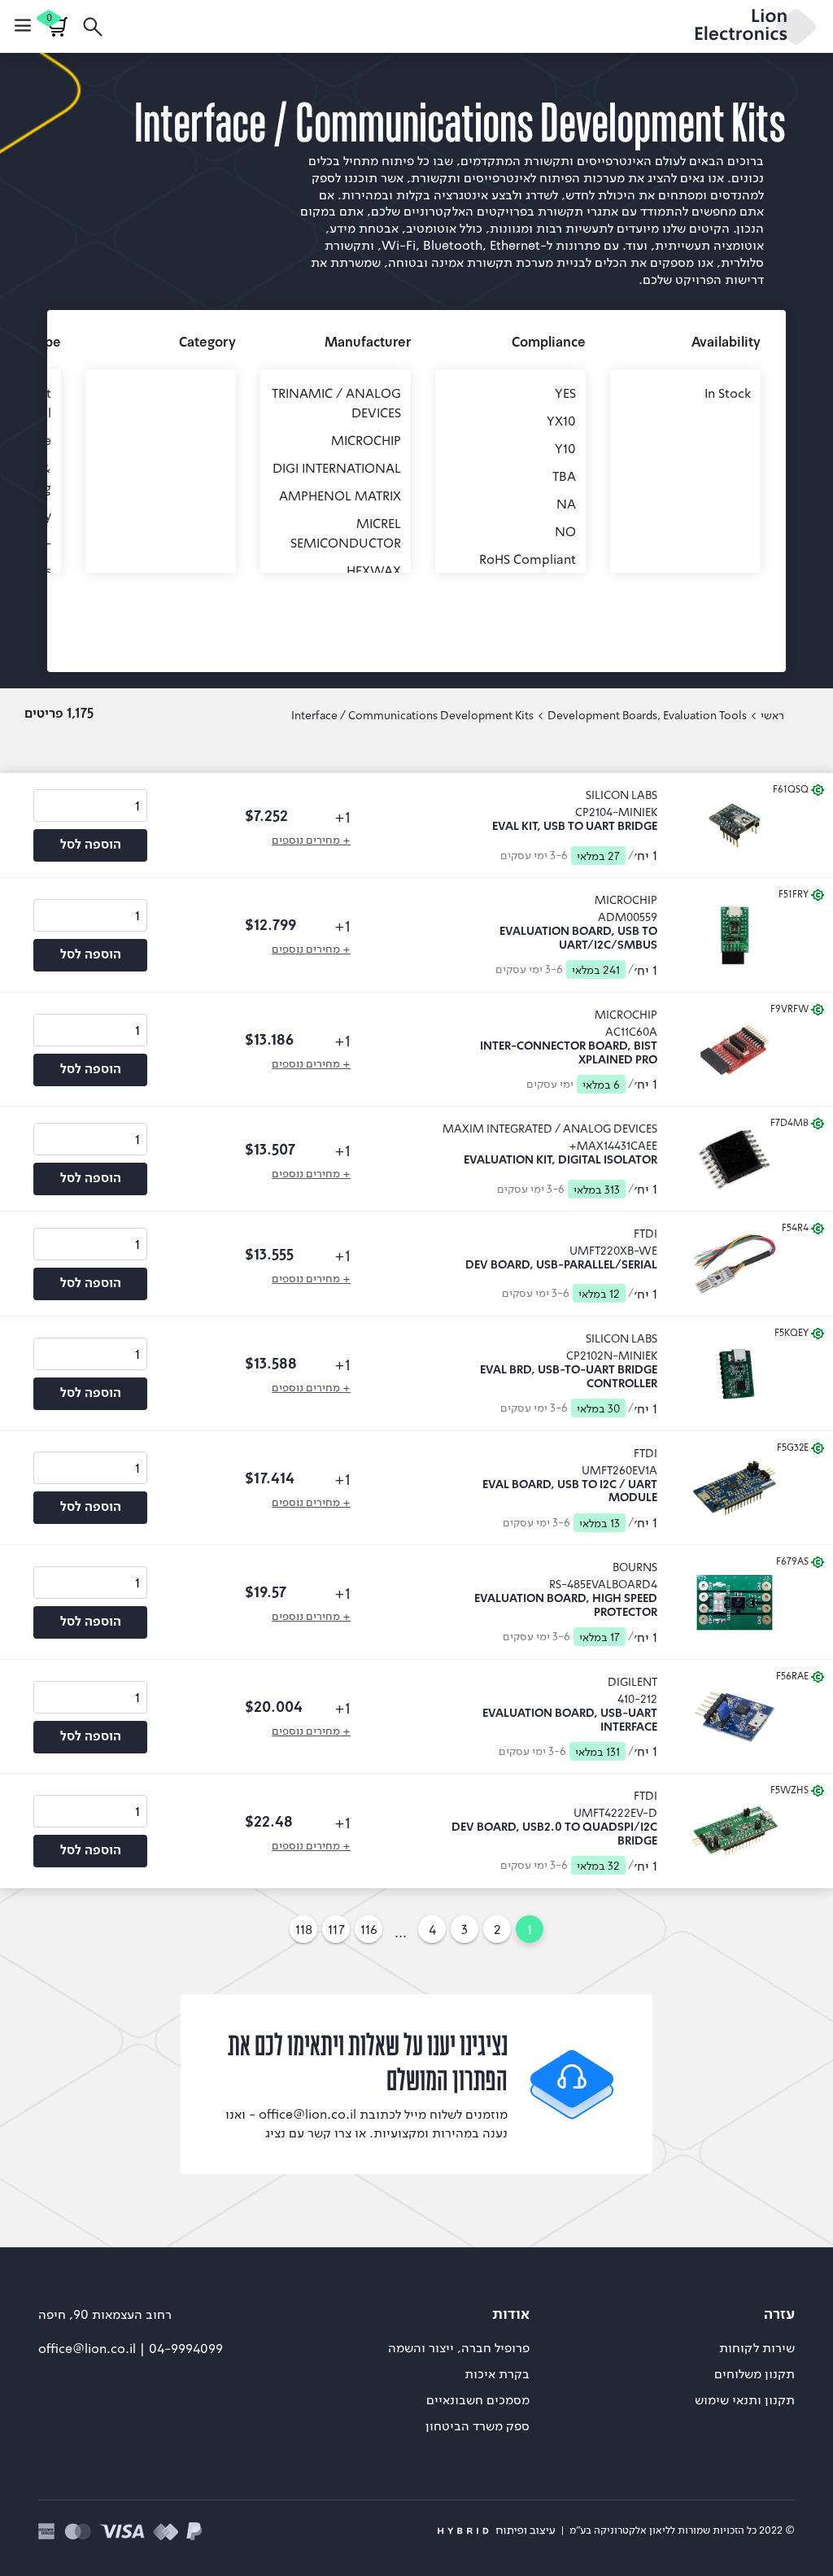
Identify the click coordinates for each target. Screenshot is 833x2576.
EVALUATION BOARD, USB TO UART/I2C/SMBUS (578, 939)
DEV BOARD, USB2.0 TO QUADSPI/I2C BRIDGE (554, 1834)
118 (304, 1929)
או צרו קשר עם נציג (316, 2133)
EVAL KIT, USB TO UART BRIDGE (575, 827)
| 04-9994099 (181, 2348)
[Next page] (274, 1929)
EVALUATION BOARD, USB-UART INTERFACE (570, 1720)
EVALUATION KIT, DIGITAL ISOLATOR (560, 1160)
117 (336, 1929)
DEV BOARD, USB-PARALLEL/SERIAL (561, 1265)
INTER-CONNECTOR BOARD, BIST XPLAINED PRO (569, 1053)
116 (369, 1929)
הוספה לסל (91, 845)
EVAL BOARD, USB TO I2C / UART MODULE (570, 1492)
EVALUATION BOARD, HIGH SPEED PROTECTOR (566, 1606)
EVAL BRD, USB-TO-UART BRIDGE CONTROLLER (569, 1377)
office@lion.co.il (89, 2348)
